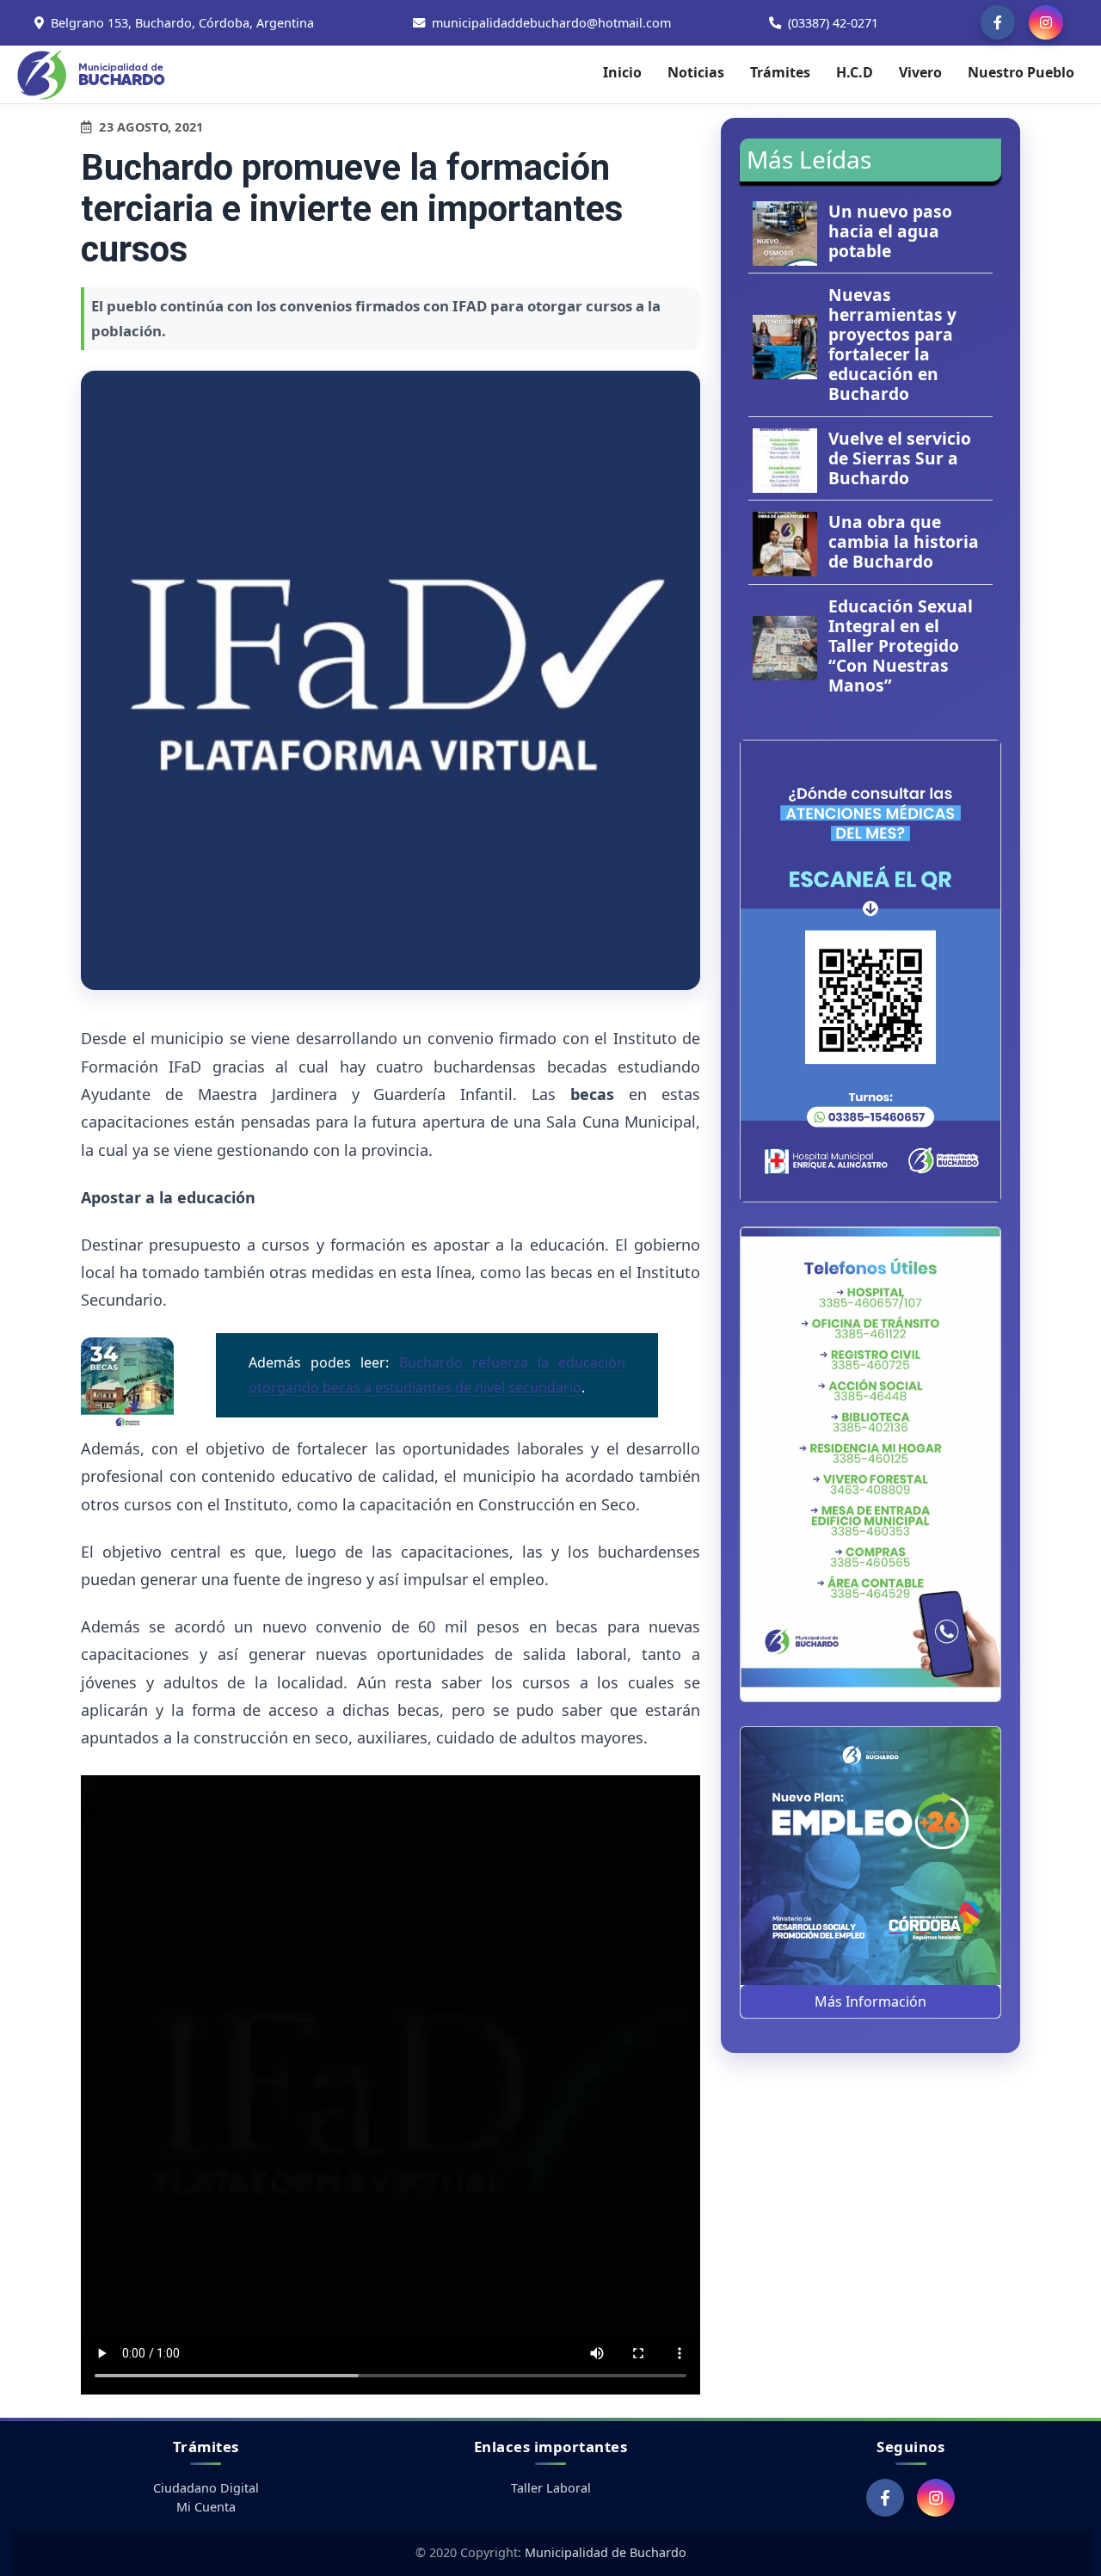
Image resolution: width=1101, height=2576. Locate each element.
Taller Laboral (551, 2488)
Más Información (870, 2001)
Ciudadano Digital (206, 2488)
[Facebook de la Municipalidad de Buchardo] (998, 22)
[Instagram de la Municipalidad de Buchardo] (1046, 22)
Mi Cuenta (206, 2507)
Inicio (622, 72)
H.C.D (855, 72)
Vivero (920, 72)
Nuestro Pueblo (1021, 72)
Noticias (696, 72)
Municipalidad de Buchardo (606, 2552)
